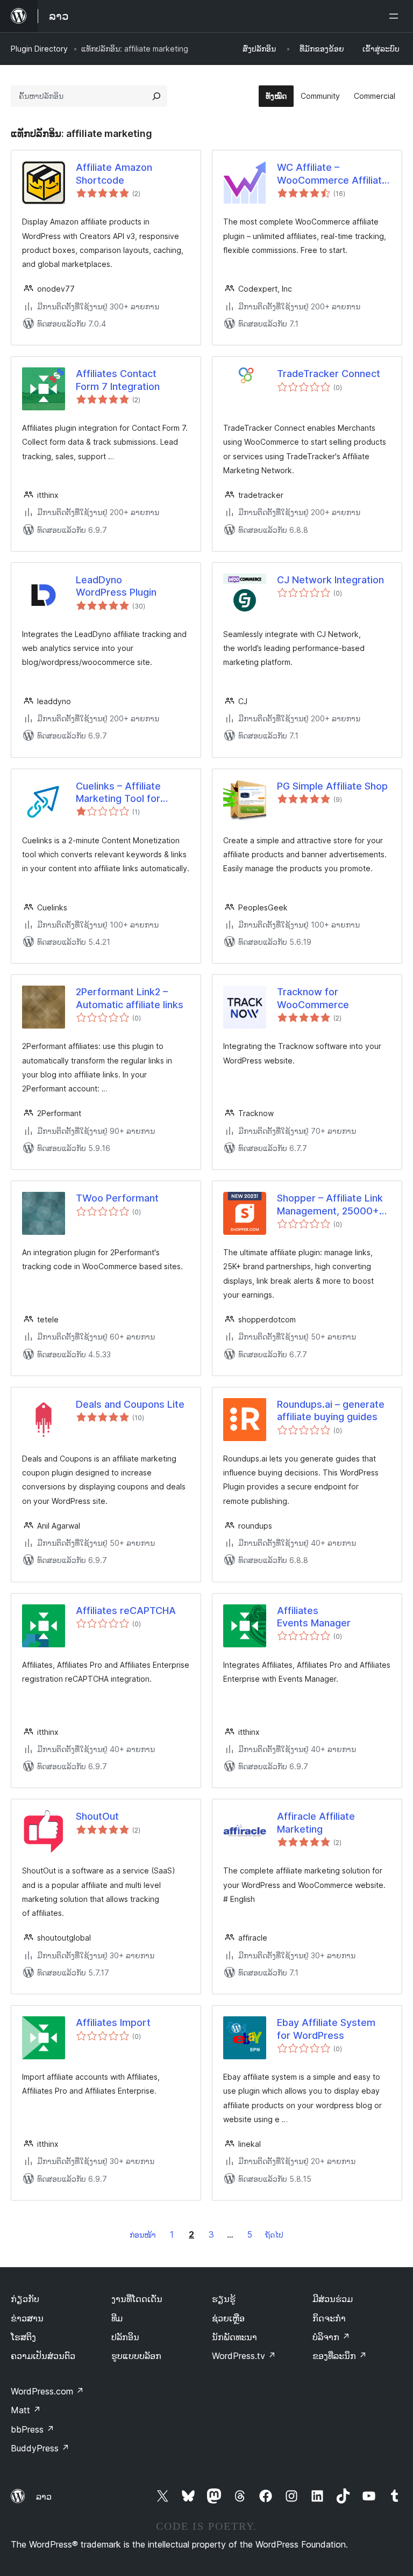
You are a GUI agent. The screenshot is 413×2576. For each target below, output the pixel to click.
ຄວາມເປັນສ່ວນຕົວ (43, 2356)
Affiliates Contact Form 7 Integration (118, 380)
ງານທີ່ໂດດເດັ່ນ (137, 2299)
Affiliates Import (113, 2023)
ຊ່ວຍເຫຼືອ (228, 2318)
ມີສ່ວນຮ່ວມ (333, 2299)
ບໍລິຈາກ (331, 2337)
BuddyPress (40, 2448)
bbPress (33, 2429)
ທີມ (117, 2318)
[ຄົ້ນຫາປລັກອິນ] (156, 96)
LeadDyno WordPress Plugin (116, 586)
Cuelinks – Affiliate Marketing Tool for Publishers (118, 793)
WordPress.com (47, 2391)
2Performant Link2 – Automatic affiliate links (130, 998)
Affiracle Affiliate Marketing (316, 1822)
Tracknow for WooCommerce (313, 998)
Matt (26, 2410)
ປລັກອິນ (125, 2337)
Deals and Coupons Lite (130, 1404)
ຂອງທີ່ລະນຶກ (340, 2356)
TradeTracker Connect (329, 374)
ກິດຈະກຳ (329, 2318)
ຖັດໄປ (274, 2235)
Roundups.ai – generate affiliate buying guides (331, 1410)
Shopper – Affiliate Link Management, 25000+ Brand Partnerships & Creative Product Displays (330, 1205)
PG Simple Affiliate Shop (332, 786)
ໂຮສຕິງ (23, 2337)
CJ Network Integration (330, 580)
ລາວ (44, 2497)
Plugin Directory (39, 49)
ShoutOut (97, 1816)
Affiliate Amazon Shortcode (114, 173)
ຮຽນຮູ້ (224, 2299)
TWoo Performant (117, 1198)
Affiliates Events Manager (314, 1617)
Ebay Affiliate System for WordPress (326, 2029)
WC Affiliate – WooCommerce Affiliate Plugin (332, 174)
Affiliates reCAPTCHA (126, 1611)
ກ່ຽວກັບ (25, 2299)
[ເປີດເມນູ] (396, 16)
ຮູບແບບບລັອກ (136, 2356)
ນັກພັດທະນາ (234, 2337)
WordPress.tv (244, 2356)
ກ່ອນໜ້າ (143, 2235)
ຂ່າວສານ (27, 2318)
